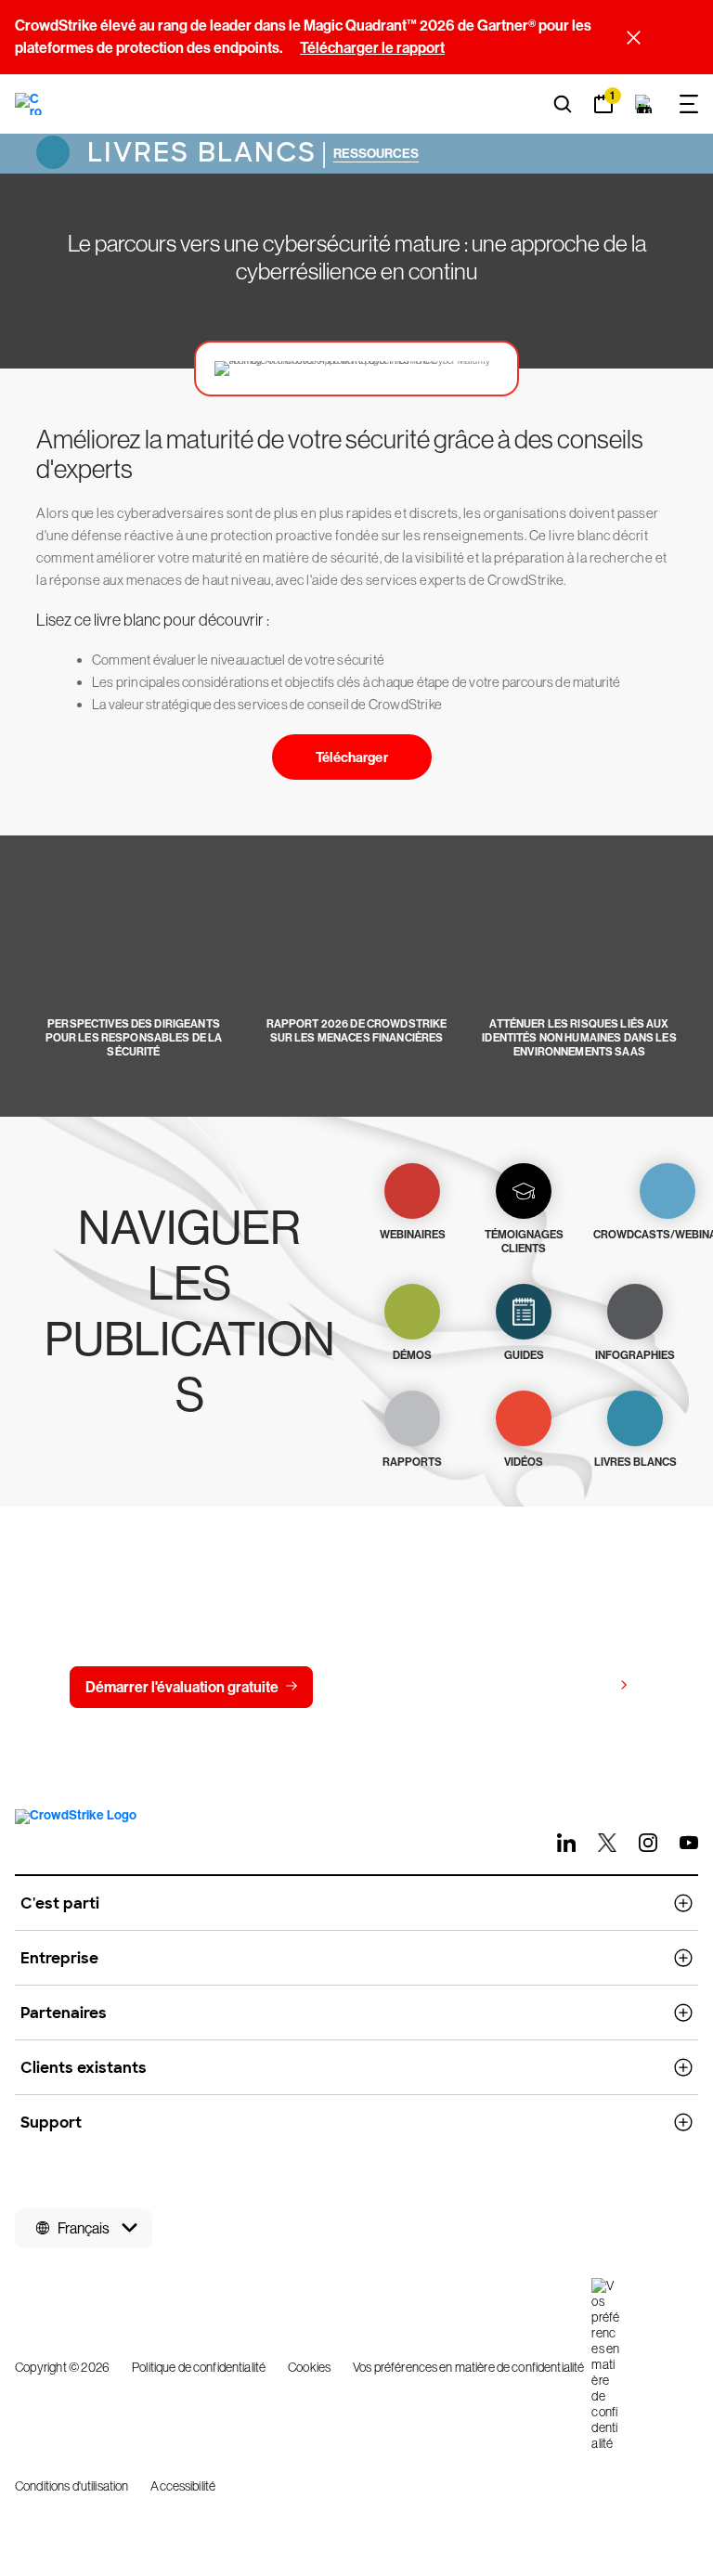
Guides (524, 1355)
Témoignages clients (524, 1242)
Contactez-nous (403, 1687)
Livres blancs (198, 153)
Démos (412, 1355)
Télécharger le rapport (372, 48)
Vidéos (524, 1462)
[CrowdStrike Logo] (29, 104)
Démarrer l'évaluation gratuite (182, 1687)
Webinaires (413, 1235)
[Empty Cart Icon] (644, 104)
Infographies (635, 1355)
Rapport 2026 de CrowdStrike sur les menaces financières (357, 1031)
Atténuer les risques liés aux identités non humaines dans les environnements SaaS (579, 1038)
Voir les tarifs (569, 1686)
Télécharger (352, 757)
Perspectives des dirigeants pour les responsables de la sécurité (134, 1038)
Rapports (412, 1462)
